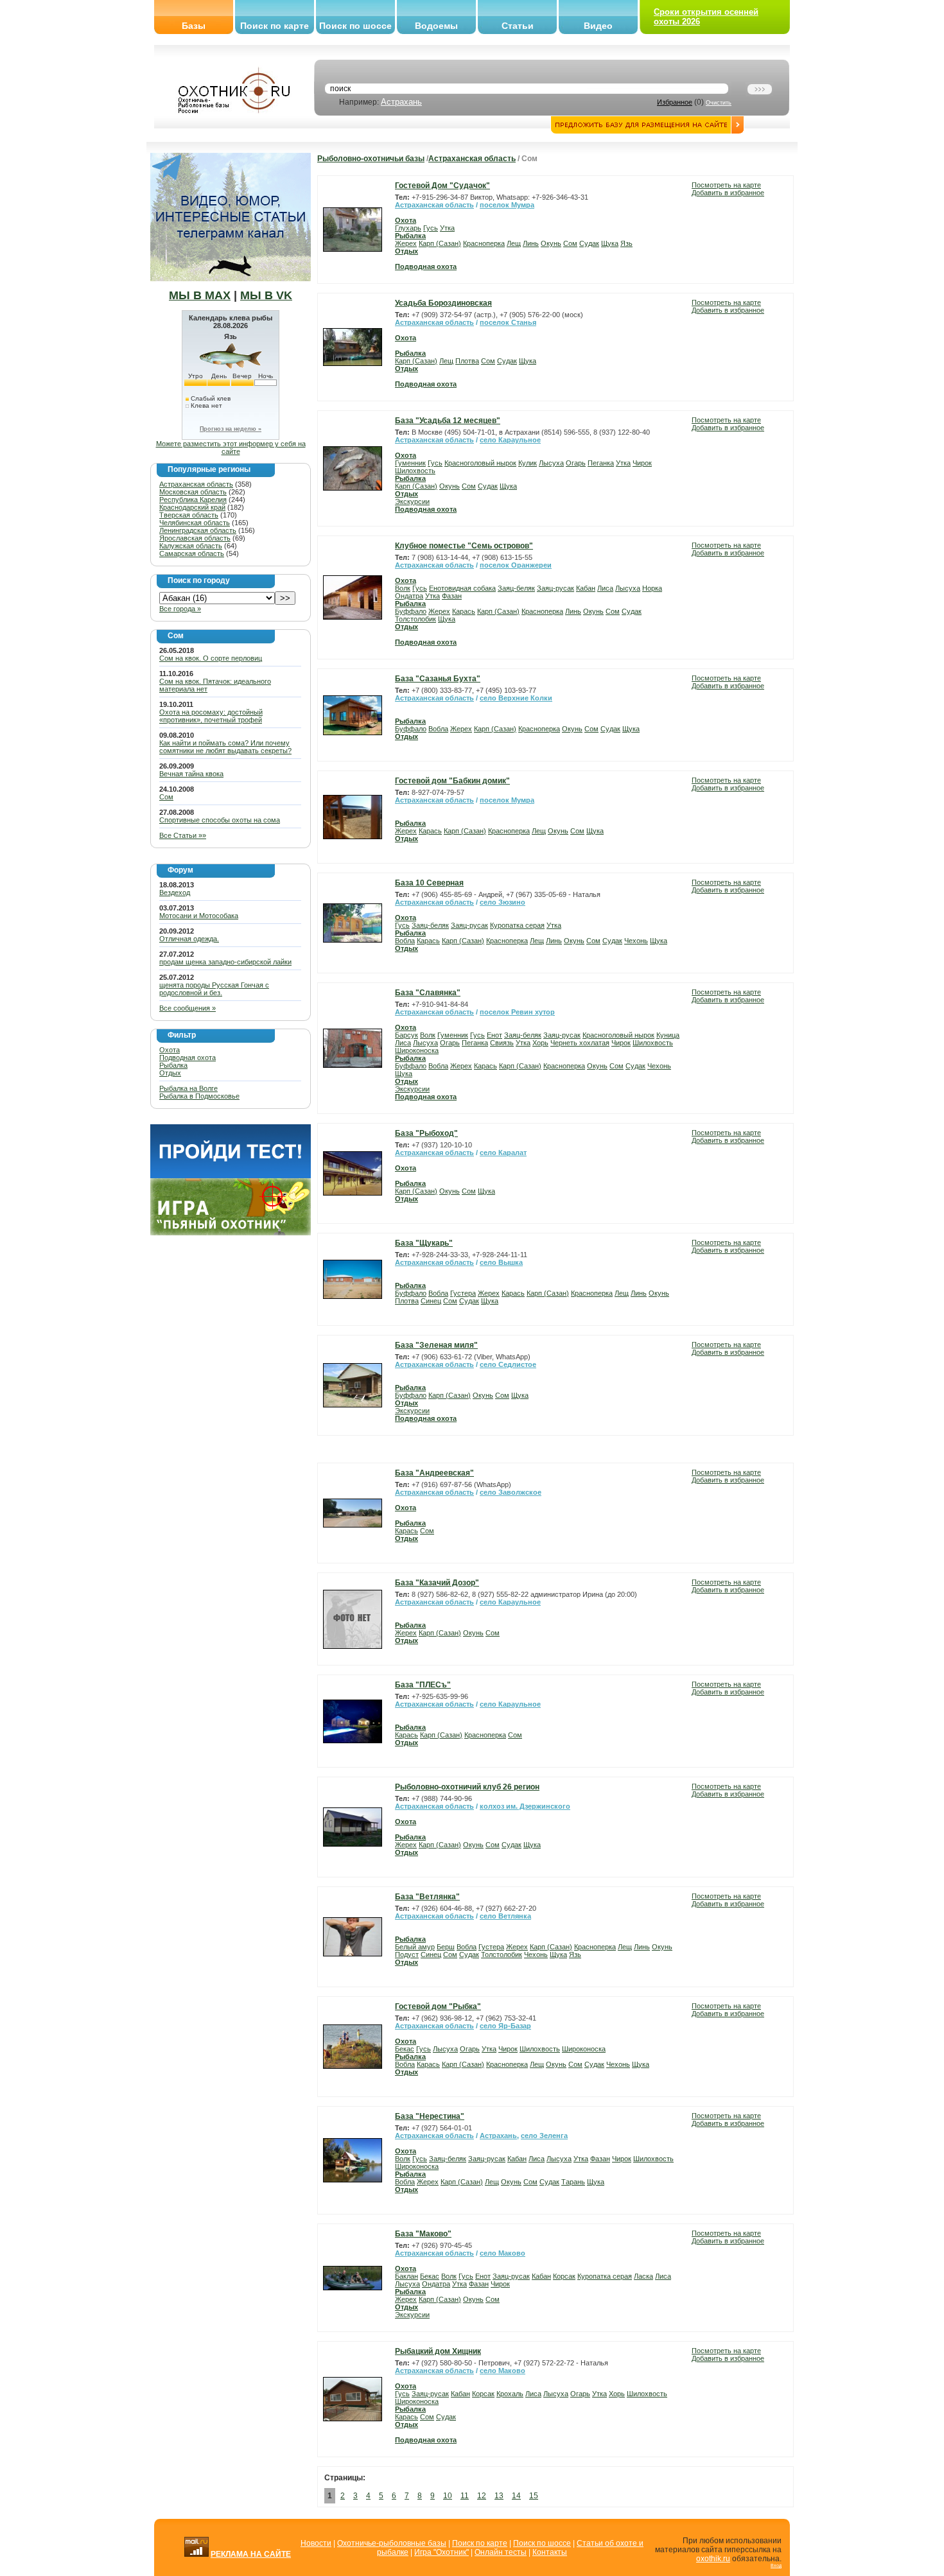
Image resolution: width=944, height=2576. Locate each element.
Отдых (170, 1073)
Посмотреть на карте (726, 185)
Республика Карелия (193, 500)
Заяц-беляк (516, 588)
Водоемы (436, 26)
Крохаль (510, 2394)
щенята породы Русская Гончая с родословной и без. (214, 989)
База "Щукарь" (424, 1243)
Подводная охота (188, 1057)
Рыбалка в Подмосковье (199, 1096)
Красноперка (484, 243)
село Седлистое (508, 1364)
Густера (463, 1293)
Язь (626, 243)
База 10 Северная (429, 883)
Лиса (605, 588)
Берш (446, 1947)
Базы (194, 26)
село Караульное (510, 440)
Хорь (540, 1043)
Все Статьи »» (183, 835)
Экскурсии (412, 501)
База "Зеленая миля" (436, 1345)
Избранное (675, 102)
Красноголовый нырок (480, 463)
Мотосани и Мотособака (199, 916)
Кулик (528, 463)
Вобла (438, 729)
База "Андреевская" (434, 1473)
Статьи (518, 26)
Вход (776, 2565)
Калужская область (191, 546)
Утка (447, 228)
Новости (316, 2543)
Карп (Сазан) (440, 243)
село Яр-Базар (505, 2026)
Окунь (551, 243)
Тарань (573, 2182)
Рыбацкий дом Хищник (438, 2351)
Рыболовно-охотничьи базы (371, 159)
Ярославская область (195, 538)
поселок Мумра (507, 205)
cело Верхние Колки (516, 698)
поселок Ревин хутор (517, 1012)
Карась (464, 611)
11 (465, 2496)
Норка (652, 588)
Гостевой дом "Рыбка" (438, 2006)
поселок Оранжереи (516, 565)
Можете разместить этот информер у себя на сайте (231, 448)
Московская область (193, 492)
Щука (610, 243)
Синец (431, 1301)
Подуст (407, 1954)
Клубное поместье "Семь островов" (464, 546)
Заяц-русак (555, 588)
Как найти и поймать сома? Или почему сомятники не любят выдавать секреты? (225, 747)
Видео (598, 26)
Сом (166, 797)
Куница (668, 1035)
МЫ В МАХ (200, 295)
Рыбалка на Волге (188, 1088)
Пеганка (601, 463)
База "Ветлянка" (427, 1897)
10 (448, 2496)
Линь (531, 243)
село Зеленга (544, 2136)
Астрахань (401, 102)
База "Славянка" (428, 993)
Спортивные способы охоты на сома (220, 820)
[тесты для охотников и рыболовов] (231, 1176)
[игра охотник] (231, 1233)
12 (482, 2496)
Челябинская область (195, 523)
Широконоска (417, 1050)
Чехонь (636, 941)
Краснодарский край (192, 507)
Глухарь (408, 228)
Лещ (514, 243)
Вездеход (175, 892)
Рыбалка (173, 1065)
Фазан (452, 596)
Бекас (405, 2049)
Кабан (586, 588)
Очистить (719, 103)
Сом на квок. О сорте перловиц (211, 658)
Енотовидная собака (462, 588)
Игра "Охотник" (441, 2552)
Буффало (411, 611)
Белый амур (415, 1947)
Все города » (180, 609)
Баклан (406, 2276)
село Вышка (501, 1262)
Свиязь (502, 1043)
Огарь (576, 463)
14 (516, 2496)
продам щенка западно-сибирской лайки (225, 962)
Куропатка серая (517, 925)
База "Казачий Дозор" (437, 1583)
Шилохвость (415, 471)
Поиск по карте (275, 26)
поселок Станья (508, 322)
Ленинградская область (198, 530)
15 (534, 2496)
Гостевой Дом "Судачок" (442, 186)
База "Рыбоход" (426, 1133)
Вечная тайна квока (191, 774)
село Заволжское (511, 1492)
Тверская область (189, 515)
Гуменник (410, 463)
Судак (589, 243)
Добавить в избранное (728, 193)
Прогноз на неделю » (231, 429)
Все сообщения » (188, 1008)
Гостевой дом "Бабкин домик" (452, 781)
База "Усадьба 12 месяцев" (448, 421)
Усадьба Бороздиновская (443, 303)
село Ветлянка (505, 1916)
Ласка (643, 2276)
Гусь (431, 228)
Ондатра (409, 596)
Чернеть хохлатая (580, 1043)
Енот (494, 1035)
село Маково (503, 2253)
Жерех (406, 243)
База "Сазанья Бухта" (438, 679)
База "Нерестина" (430, 2116)
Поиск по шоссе (355, 26)
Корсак (564, 2276)
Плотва (467, 361)
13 (499, 2496)
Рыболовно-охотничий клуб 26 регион (467, 1787)
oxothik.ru (713, 2559)
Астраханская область (196, 484)
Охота (170, 1050)
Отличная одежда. (189, 939)
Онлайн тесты (501, 2552)
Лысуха (551, 463)
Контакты (550, 2552)
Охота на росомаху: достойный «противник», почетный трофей (211, 716)
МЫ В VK (266, 295)
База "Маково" (423, 2234)
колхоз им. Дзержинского (525, 1806)
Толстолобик (415, 619)
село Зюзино (503, 902)
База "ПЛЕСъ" (423, 1685)
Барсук (406, 1035)
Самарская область (192, 553)
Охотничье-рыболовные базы (392, 2543)
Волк (403, 588)
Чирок (642, 463)
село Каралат (503, 1153)
